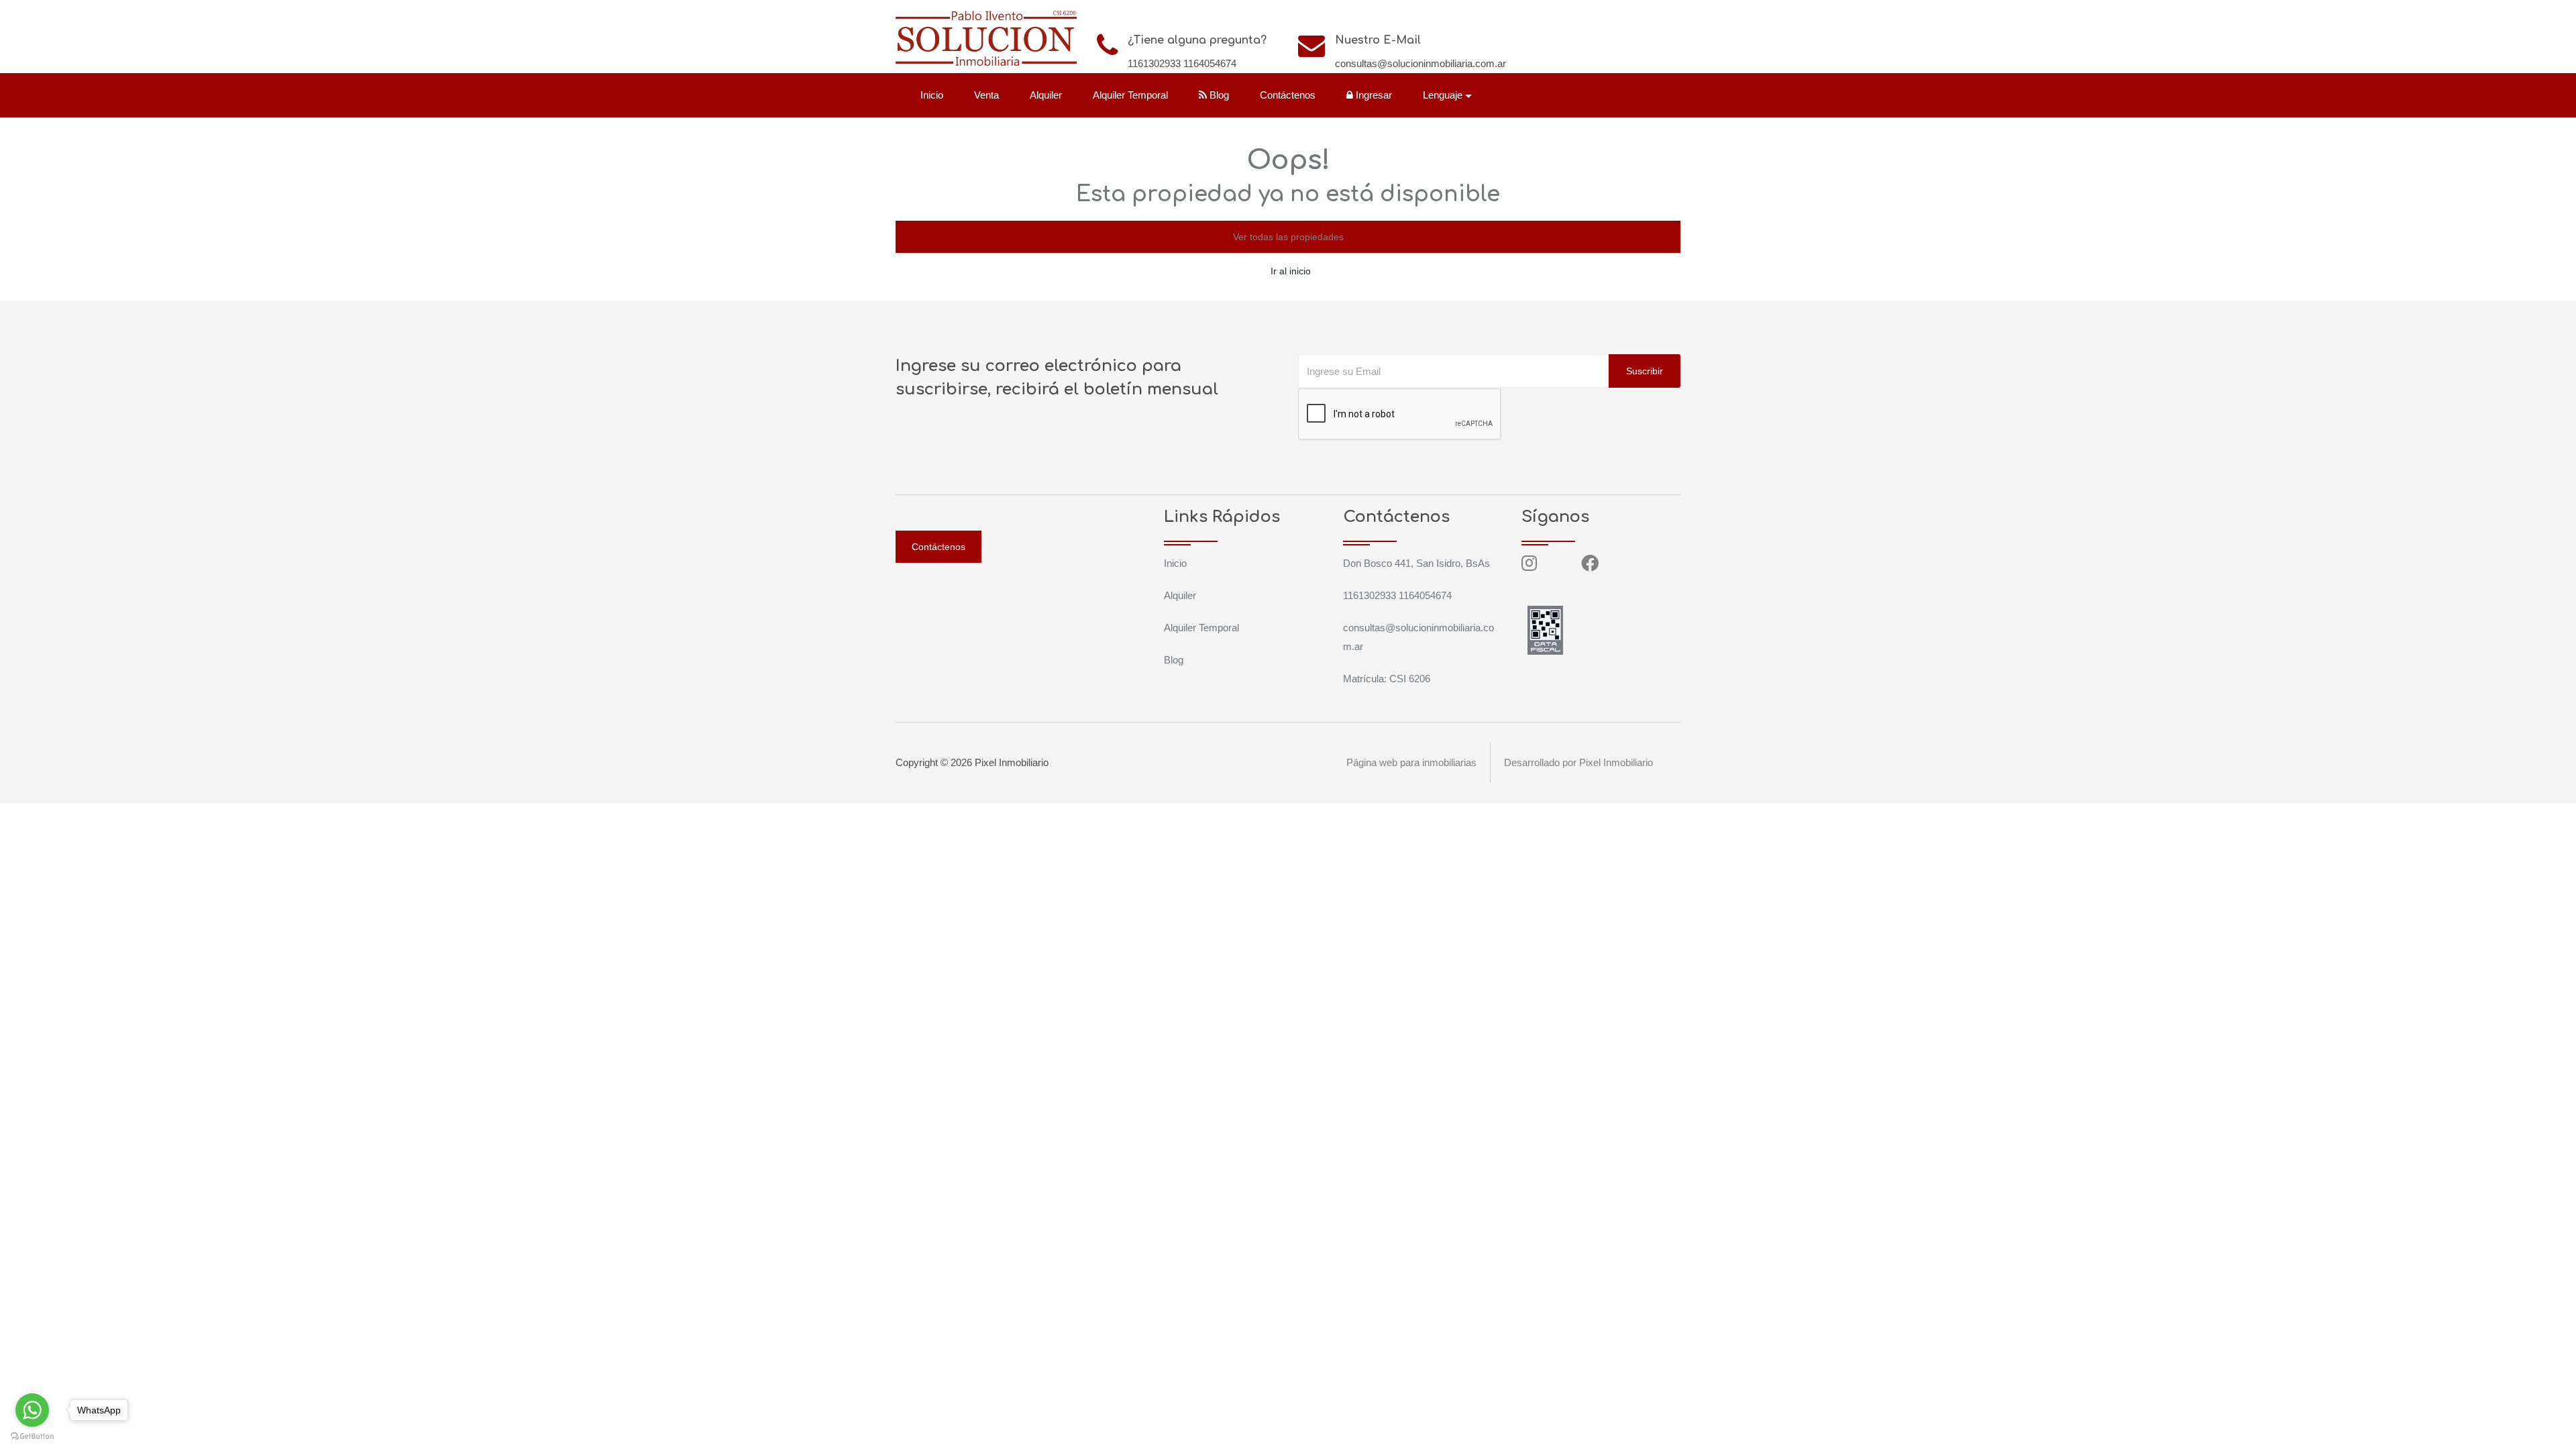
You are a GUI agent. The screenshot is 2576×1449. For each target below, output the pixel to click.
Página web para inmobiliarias (1411, 762)
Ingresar (1373, 95)
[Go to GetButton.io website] (32, 1436)
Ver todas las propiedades (1288, 237)
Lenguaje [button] (1443, 95)
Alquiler (1046, 95)
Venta (986, 95)
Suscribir (1645, 371)
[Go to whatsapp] (32, 1410)
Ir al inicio (1291, 271)
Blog (1218, 95)
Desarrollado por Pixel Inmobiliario (1578, 762)
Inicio (932, 95)
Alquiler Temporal (1130, 95)
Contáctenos (1288, 95)
